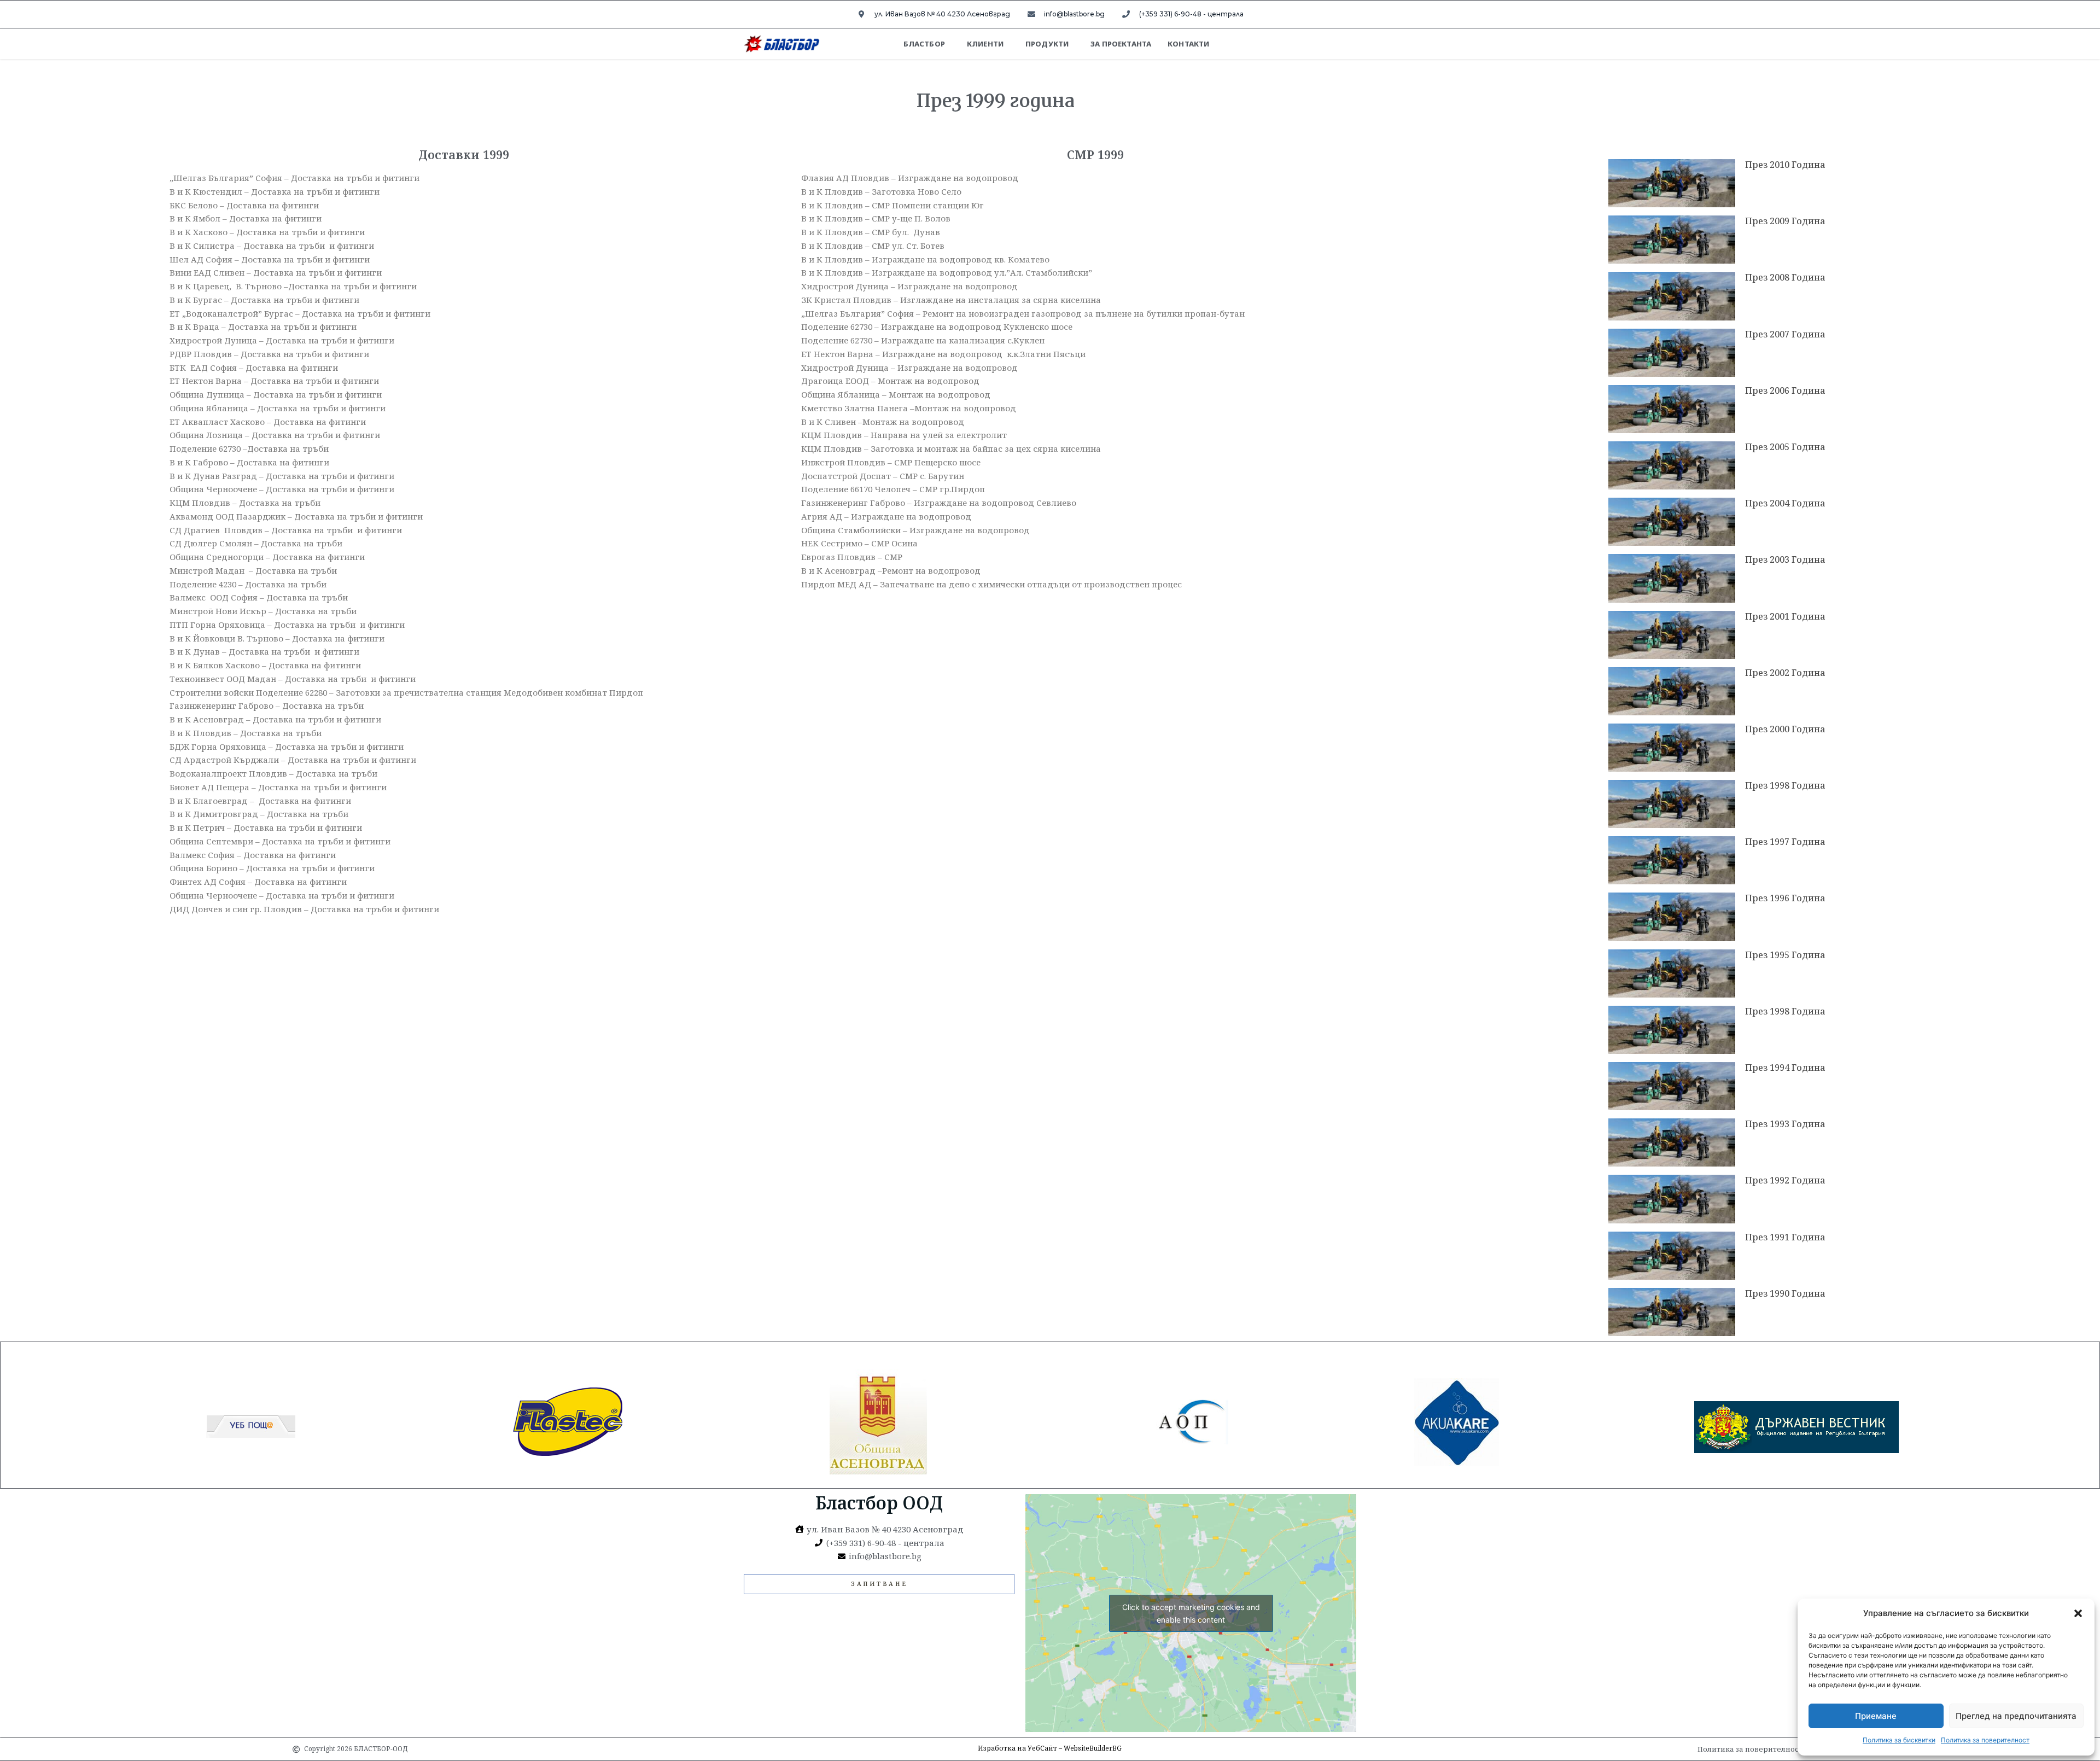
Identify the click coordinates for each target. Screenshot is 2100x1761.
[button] (2078, 1613)
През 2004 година (1785, 503)
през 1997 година (1785, 842)
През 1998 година (1785, 785)
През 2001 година (1785, 616)
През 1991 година (1785, 1237)
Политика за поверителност (1985, 1740)
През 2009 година (1785, 221)
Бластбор (924, 44)
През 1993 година (1785, 1124)
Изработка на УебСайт (1017, 1748)
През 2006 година (1785, 390)
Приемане (1876, 1716)
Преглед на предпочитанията (2016, 1716)
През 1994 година (1785, 1068)
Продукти (1047, 44)
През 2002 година (1785, 673)
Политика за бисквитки (1899, 1740)
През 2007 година (1785, 334)
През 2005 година (1785, 447)
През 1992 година (1785, 1180)
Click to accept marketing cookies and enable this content (1191, 1613)
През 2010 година (1785, 165)
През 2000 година (1785, 729)
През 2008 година (1785, 277)
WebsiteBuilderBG (1093, 1748)
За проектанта (1121, 44)
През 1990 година (1785, 1293)
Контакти (1188, 44)
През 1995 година (1785, 955)
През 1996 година (1785, 898)
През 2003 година (1785, 559)
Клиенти (985, 44)
